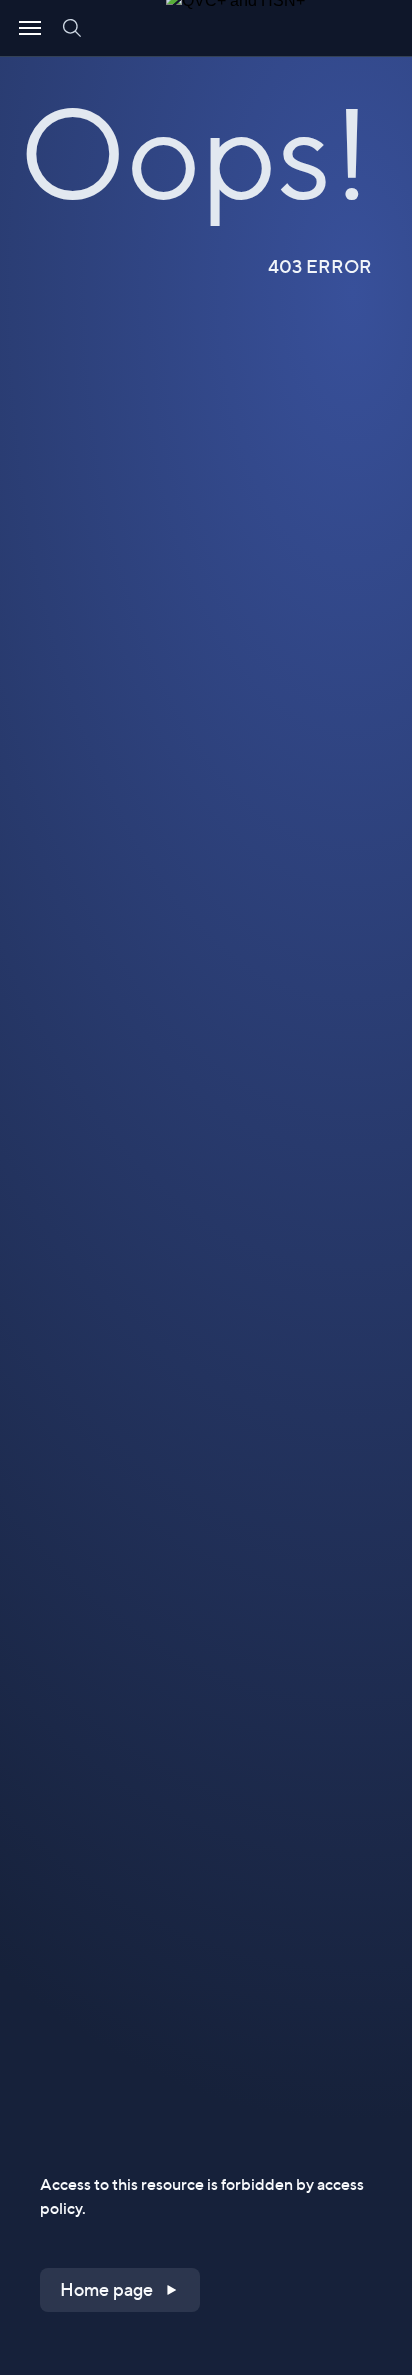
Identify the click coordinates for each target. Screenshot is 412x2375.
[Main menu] (30, 28)
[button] (120, 2290)
